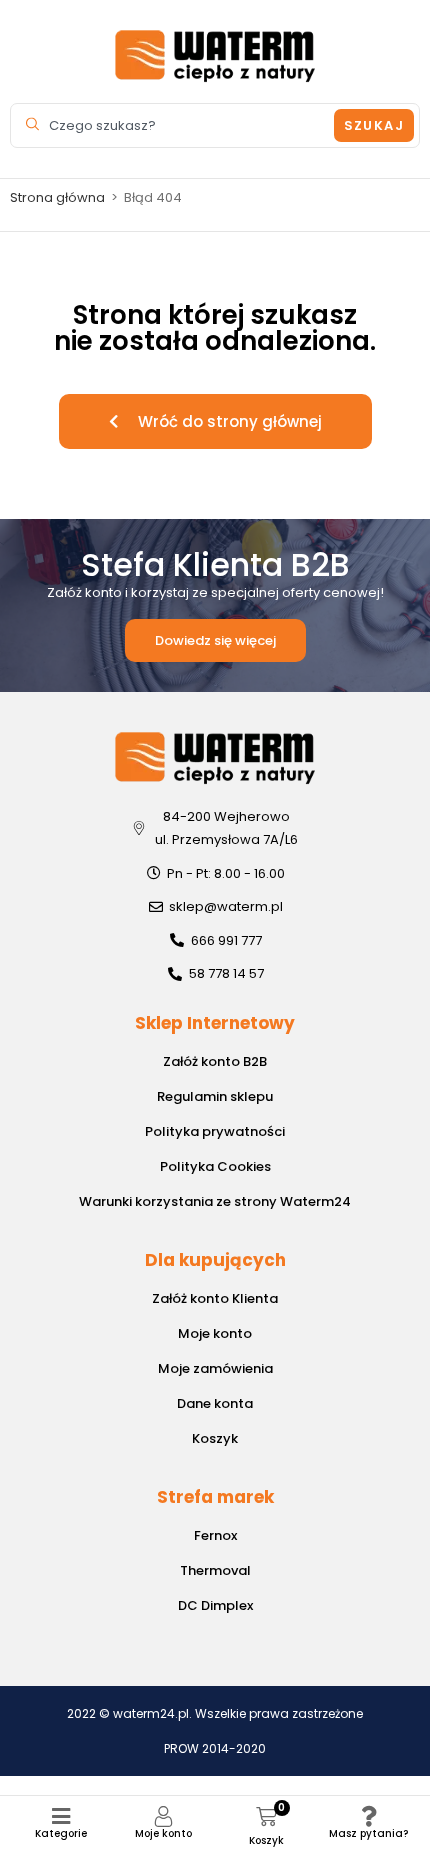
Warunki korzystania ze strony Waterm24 (215, 1201)
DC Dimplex (215, 1605)
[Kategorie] (61, 1816)
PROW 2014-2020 (215, 1748)
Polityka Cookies (215, 1166)
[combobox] (175, 125)
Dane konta (215, 1403)
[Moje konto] (163, 1816)
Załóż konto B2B (215, 1061)
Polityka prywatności (215, 1131)
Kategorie (61, 1833)
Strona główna (57, 197)
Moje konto (163, 1833)
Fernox (215, 1535)
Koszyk (215, 1438)
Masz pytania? (368, 1833)
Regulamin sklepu (215, 1096)
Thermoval (215, 1570)
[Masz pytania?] (368, 1816)
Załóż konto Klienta (215, 1298)
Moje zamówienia (215, 1368)
